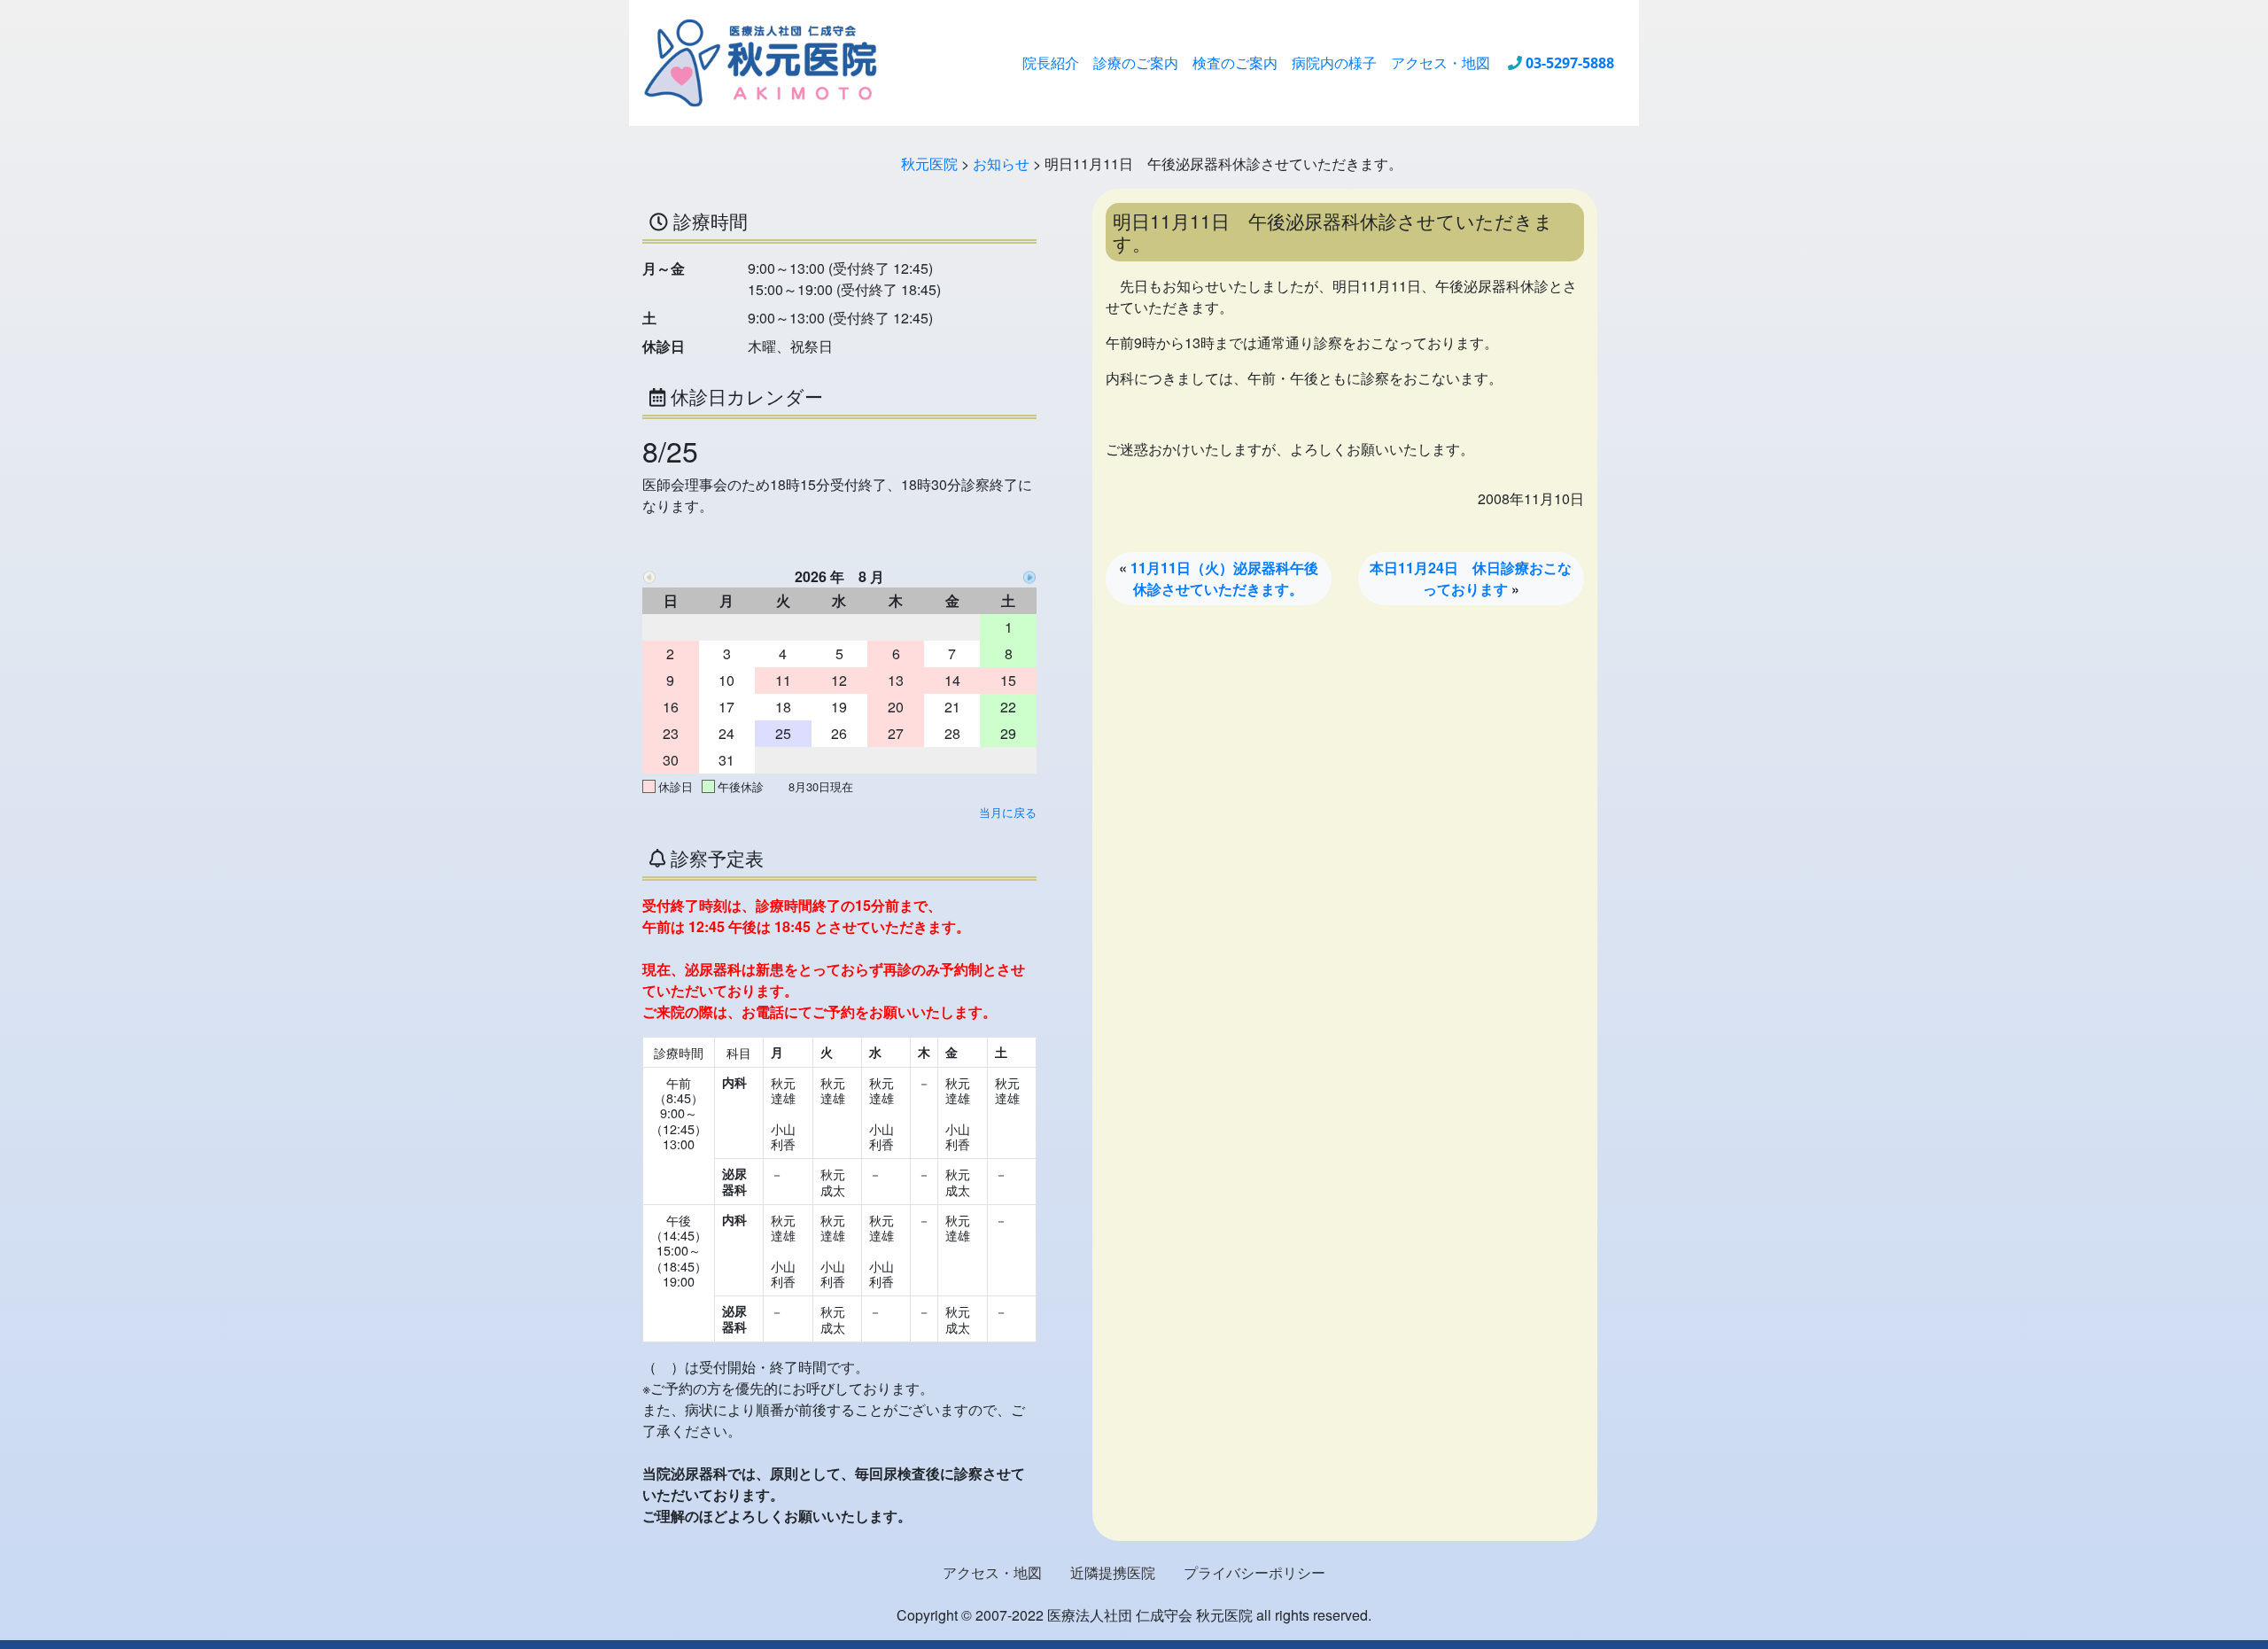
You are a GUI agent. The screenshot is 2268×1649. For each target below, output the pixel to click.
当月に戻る (1008, 812)
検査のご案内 (1235, 63)
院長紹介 (1051, 63)
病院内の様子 (1334, 63)
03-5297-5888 (1570, 63)
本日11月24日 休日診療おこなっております (1471, 578)
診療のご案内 (1136, 63)
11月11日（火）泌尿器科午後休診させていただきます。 (1224, 578)
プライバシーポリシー (1254, 1572)
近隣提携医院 (1113, 1572)
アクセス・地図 (1441, 63)
